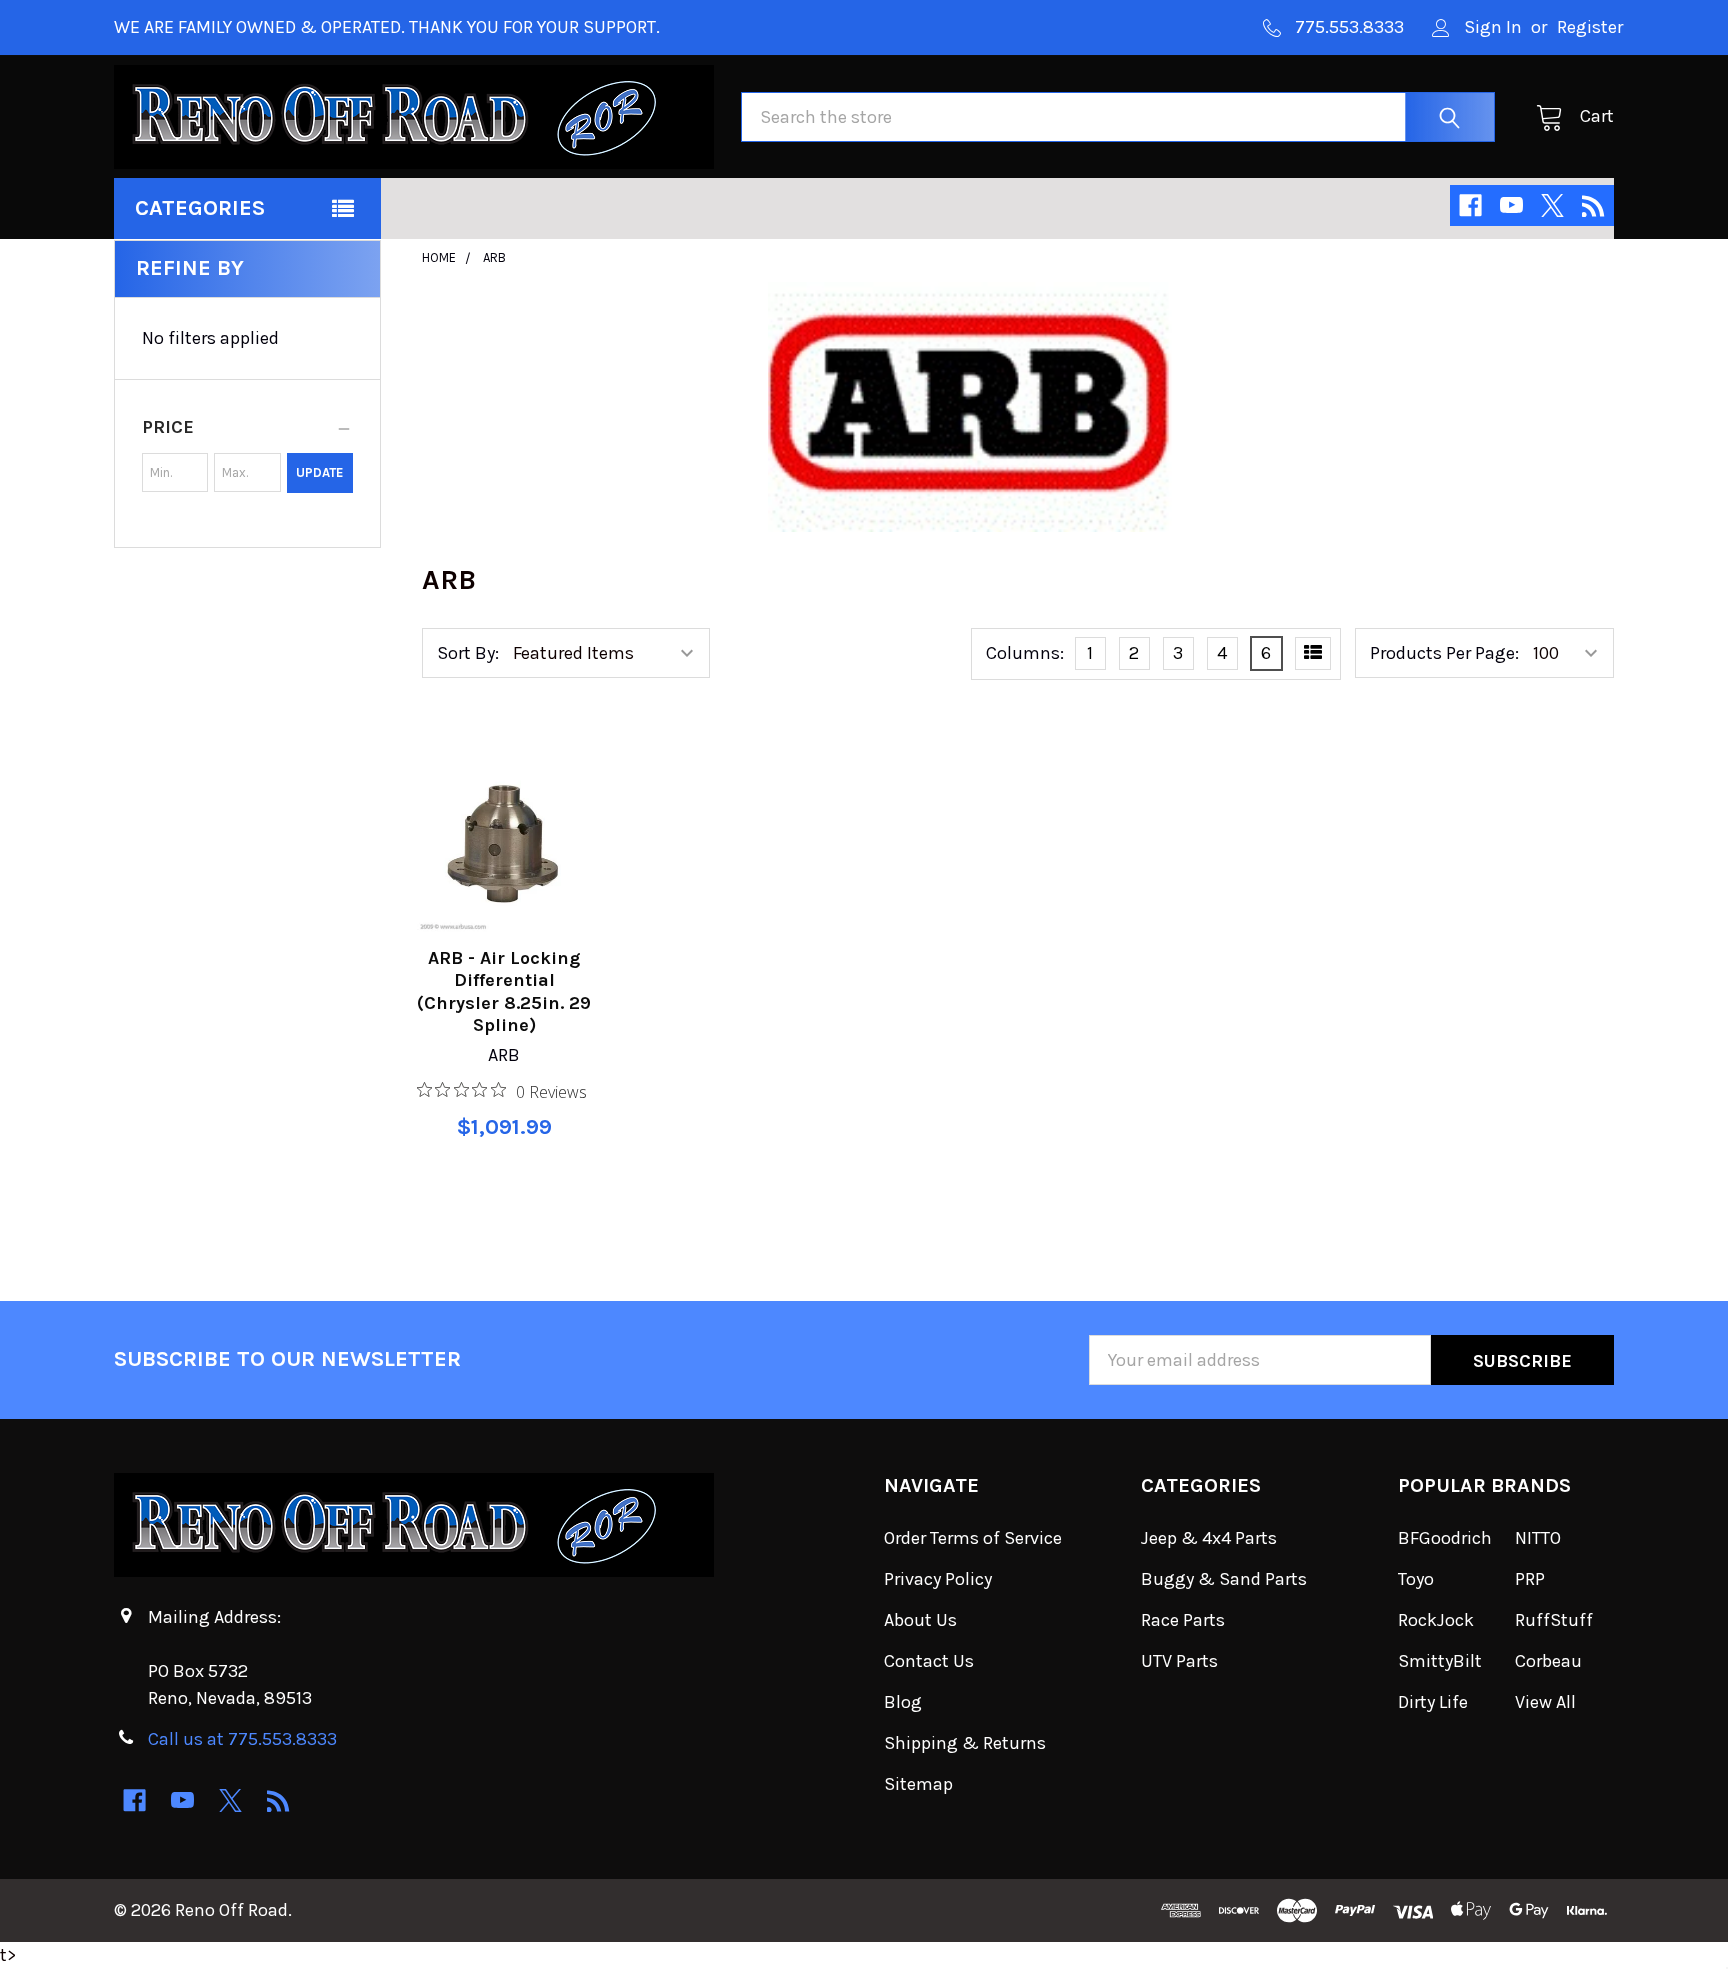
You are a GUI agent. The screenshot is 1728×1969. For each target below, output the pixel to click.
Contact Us (929, 1661)
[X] (1552, 205)
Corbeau (1548, 1661)
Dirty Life (1433, 1702)
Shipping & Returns (965, 1743)
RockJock (1436, 1620)
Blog (903, 1702)
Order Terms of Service (973, 1538)
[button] (247, 427)
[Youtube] (1511, 205)
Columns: (1025, 653)
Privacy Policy (938, 1579)
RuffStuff (1554, 1620)
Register (1590, 27)
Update (319, 472)
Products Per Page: (1444, 653)
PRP (1530, 1579)
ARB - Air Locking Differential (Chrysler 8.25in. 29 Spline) (504, 992)
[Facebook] (1470, 205)
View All (1545, 1702)
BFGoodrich (1445, 1538)
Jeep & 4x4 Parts (1209, 1538)
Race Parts (1183, 1620)
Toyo (1416, 1579)
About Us (920, 1620)
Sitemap (918, 1784)
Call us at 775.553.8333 (242, 1739)
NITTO (1538, 1538)
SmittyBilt (1440, 1661)
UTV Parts (1179, 1661)
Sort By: (468, 653)
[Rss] (1593, 205)
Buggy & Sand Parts (1224, 1579)
